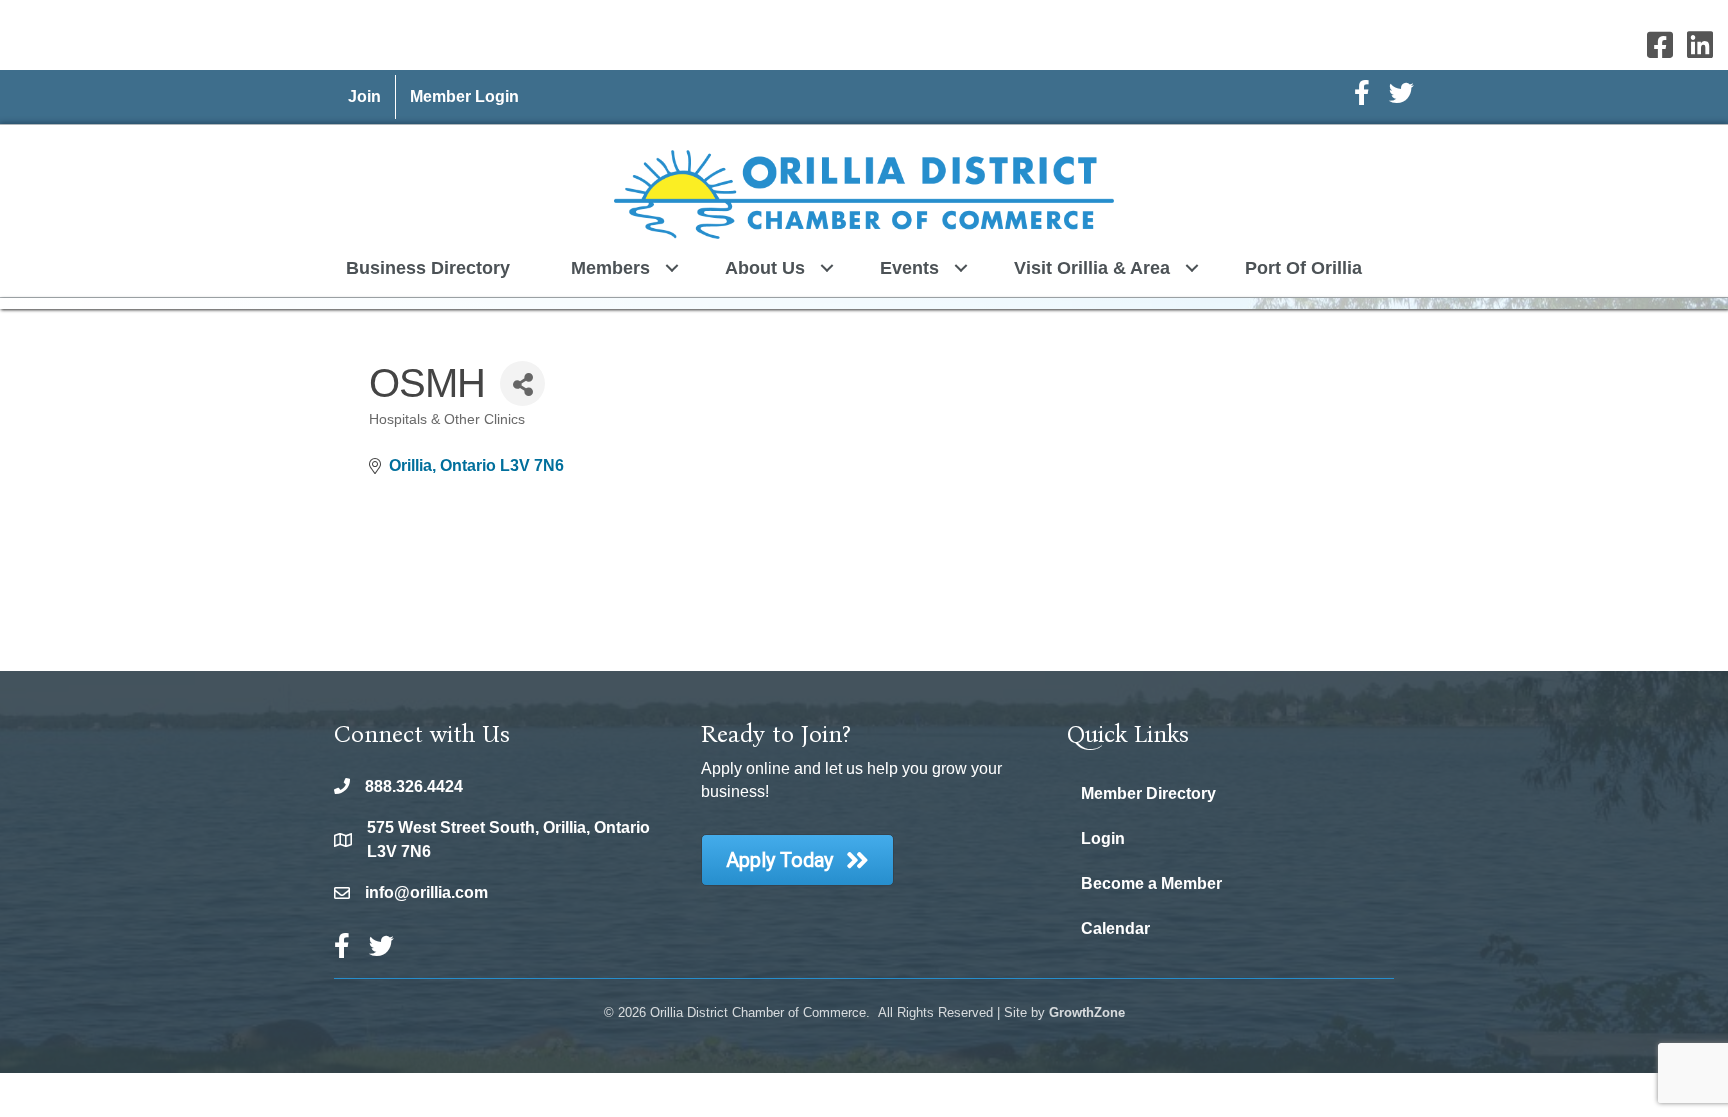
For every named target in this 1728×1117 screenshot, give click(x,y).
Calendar (1115, 928)
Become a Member (1151, 883)
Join (364, 96)
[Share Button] (522, 383)
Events (909, 268)
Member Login (464, 96)
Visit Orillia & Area (1092, 268)
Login (1103, 838)
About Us (765, 268)
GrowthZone (1087, 1012)
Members (610, 268)
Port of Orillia (1303, 268)
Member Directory (1148, 793)
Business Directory (428, 268)
